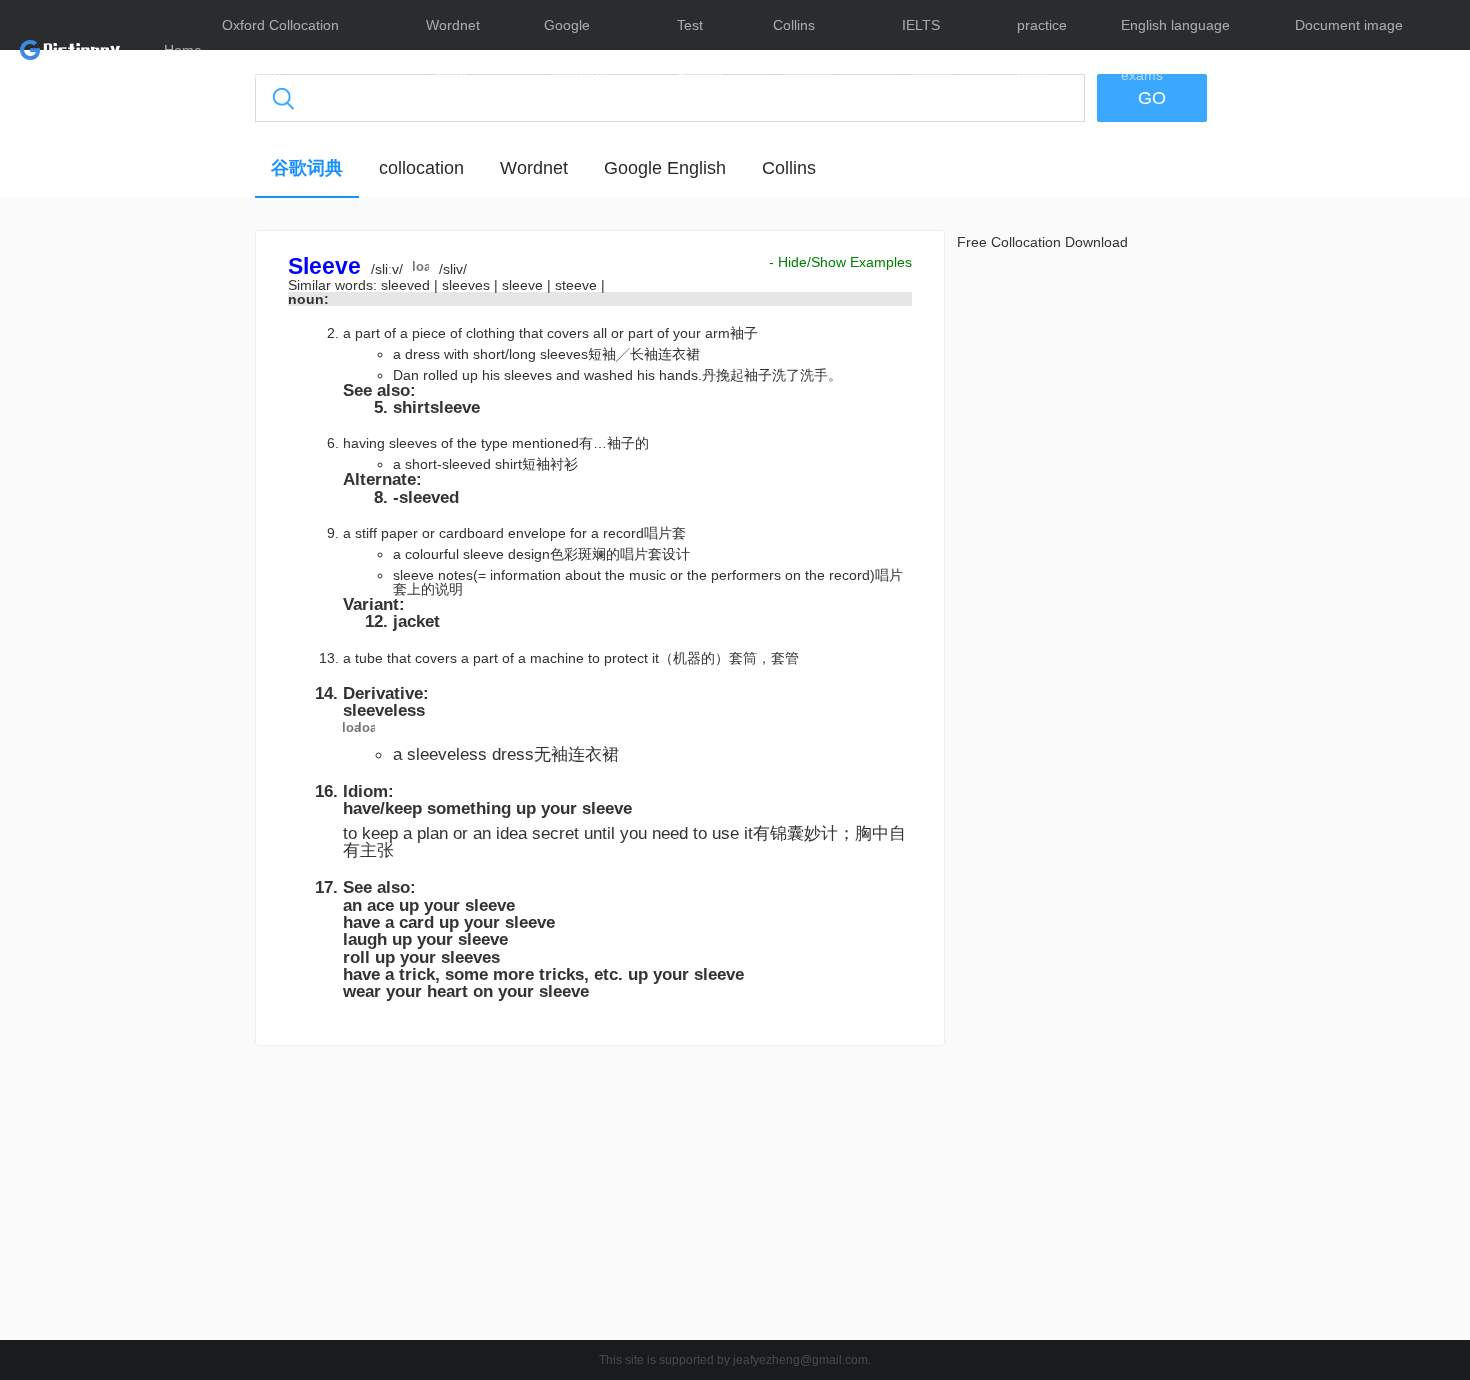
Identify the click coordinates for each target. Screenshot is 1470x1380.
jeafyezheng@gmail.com (800, 1360)
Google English (665, 168)
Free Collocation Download (1042, 242)
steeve (578, 285)
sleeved (407, 285)
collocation (421, 168)
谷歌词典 (307, 168)
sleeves (468, 285)
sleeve (524, 285)
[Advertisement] (160, 535)
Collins (789, 168)
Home (183, 50)
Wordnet (534, 168)
